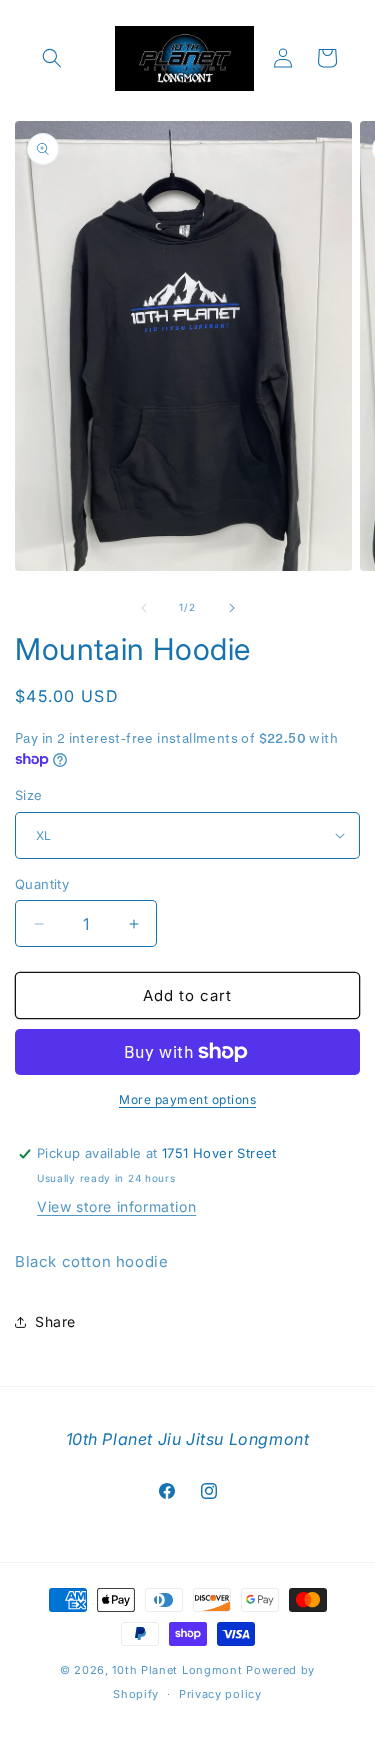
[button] (52, 58)
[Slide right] (232, 608)
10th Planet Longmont (177, 1670)
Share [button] (55, 1321)
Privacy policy (220, 1694)
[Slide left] (144, 608)
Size (29, 795)
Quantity (42, 884)
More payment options (187, 1099)
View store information (116, 1206)
